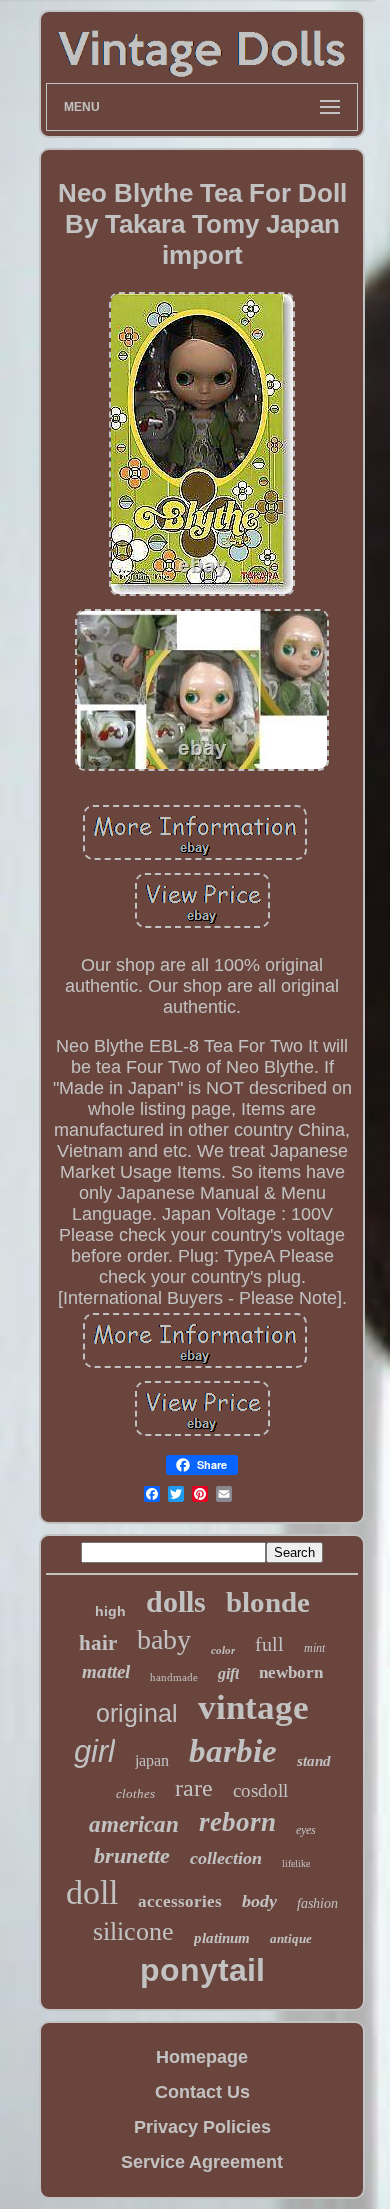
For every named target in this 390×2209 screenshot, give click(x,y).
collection (226, 1858)
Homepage (202, 2057)
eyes (306, 1830)
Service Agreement (202, 2162)
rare (194, 1788)
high (110, 1611)
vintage (253, 1707)
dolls (176, 1601)
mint (314, 1648)
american (134, 1824)
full (269, 1644)
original (137, 1713)
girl (94, 1751)
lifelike (296, 1863)
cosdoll (260, 1790)
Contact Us (202, 2092)
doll (92, 1892)
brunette (132, 1855)
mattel (106, 1671)
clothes (135, 1793)
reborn (237, 1822)
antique (291, 1938)
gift (228, 1673)
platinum (222, 1938)
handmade (174, 1677)
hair (98, 1643)
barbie (233, 1751)
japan (152, 1760)
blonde (268, 1602)
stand (314, 1761)
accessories (180, 1901)
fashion (317, 1903)
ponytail (202, 1970)
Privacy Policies (202, 2127)
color (223, 1650)
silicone (133, 1931)
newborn (291, 1672)
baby (164, 1639)
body (259, 1901)
